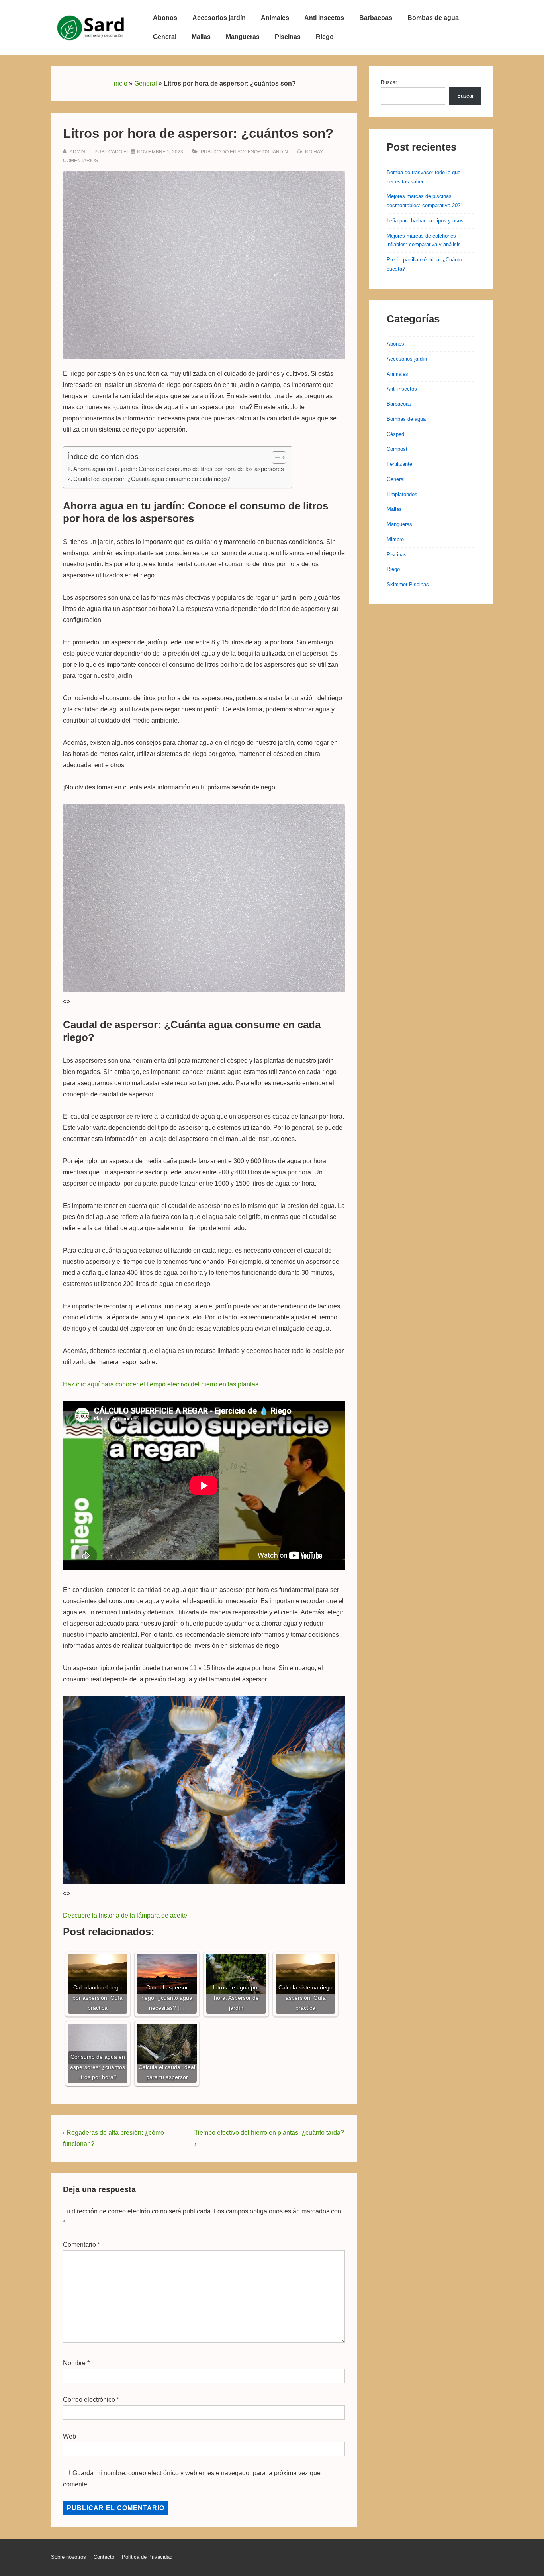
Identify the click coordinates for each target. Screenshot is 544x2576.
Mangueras (243, 37)
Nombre (74, 2363)
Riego (325, 37)
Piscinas (288, 37)
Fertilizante (399, 464)
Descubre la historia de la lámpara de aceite (125, 1915)
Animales (275, 18)
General (165, 37)
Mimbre (395, 539)
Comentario (81, 2245)
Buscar (389, 82)
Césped (395, 434)
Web (69, 2436)
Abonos (165, 18)
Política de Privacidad (147, 2557)
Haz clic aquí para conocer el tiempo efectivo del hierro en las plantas (161, 1384)
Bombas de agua (433, 18)
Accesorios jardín (219, 18)
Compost (397, 449)
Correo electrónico (89, 2400)
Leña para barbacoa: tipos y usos (425, 221)
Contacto (104, 2557)
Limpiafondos (402, 494)
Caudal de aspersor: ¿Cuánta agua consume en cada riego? (152, 479)
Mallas (201, 37)
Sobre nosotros (68, 2557)
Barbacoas (376, 18)
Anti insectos (324, 18)
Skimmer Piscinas (408, 584)
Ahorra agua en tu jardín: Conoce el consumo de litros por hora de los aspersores (179, 469)
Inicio (120, 83)
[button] (275, 457)
